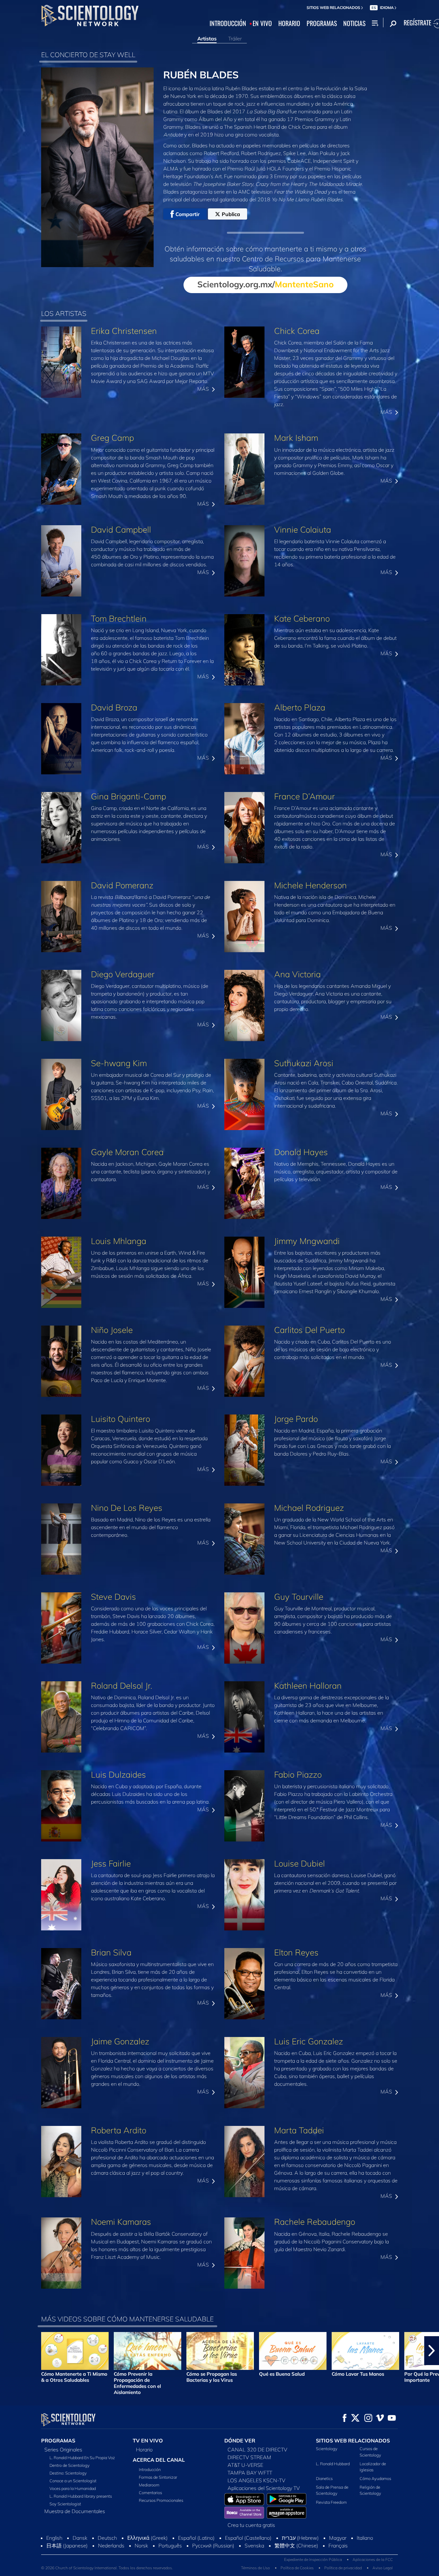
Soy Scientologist (65, 2504)
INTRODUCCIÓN (228, 23)
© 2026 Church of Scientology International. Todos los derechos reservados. (107, 2568)
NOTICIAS (354, 23)
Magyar (338, 2538)
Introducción (150, 2469)
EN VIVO (262, 23)
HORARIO (289, 23)
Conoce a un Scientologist (73, 2481)
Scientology (327, 2449)
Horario (144, 2450)
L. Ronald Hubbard (333, 2464)
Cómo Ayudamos (375, 2478)
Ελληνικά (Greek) (148, 2538)
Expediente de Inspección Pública (313, 2559)
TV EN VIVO (148, 2441)
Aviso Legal (383, 2568)
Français (338, 2546)
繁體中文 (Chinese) (296, 2546)
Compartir (188, 214)
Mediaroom (149, 2485)
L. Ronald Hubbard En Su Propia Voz (82, 2458)
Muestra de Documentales (75, 2511)
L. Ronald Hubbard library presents (81, 2496)
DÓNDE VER (240, 2441)
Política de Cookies (297, 2568)
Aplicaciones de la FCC (373, 2559)
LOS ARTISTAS (64, 313)
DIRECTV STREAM (249, 2457)
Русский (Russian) (213, 2546)
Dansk (80, 2538)
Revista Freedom (331, 2502)
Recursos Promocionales (161, 2500)
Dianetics (324, 2478)
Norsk (141, 2546)
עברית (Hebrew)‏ (300, 2538)
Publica (231, 214)
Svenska (254, 2546)
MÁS (204, 389)
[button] (7, 2351)
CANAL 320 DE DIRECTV (257, 2450)
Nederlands (111, 2546)
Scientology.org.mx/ (265, 284)
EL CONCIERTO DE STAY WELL (88, 55)
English (54, 2538)
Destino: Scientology (68, 2473)
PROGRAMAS (322, 23)
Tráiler (235, 39)
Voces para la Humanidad (73, 2488)
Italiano (365, 2538)
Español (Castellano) (248, 2538)
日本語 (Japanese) (67, 2546)
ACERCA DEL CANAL (159, 2460)
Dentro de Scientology (70, 2465)
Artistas (207, 39)
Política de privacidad (343, 2568)
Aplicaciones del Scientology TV (264, 2488)
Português (170, 2546)
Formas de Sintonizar (158, 2477)
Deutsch (107, 2538)
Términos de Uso (255, 2568)
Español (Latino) (196, 2538)
